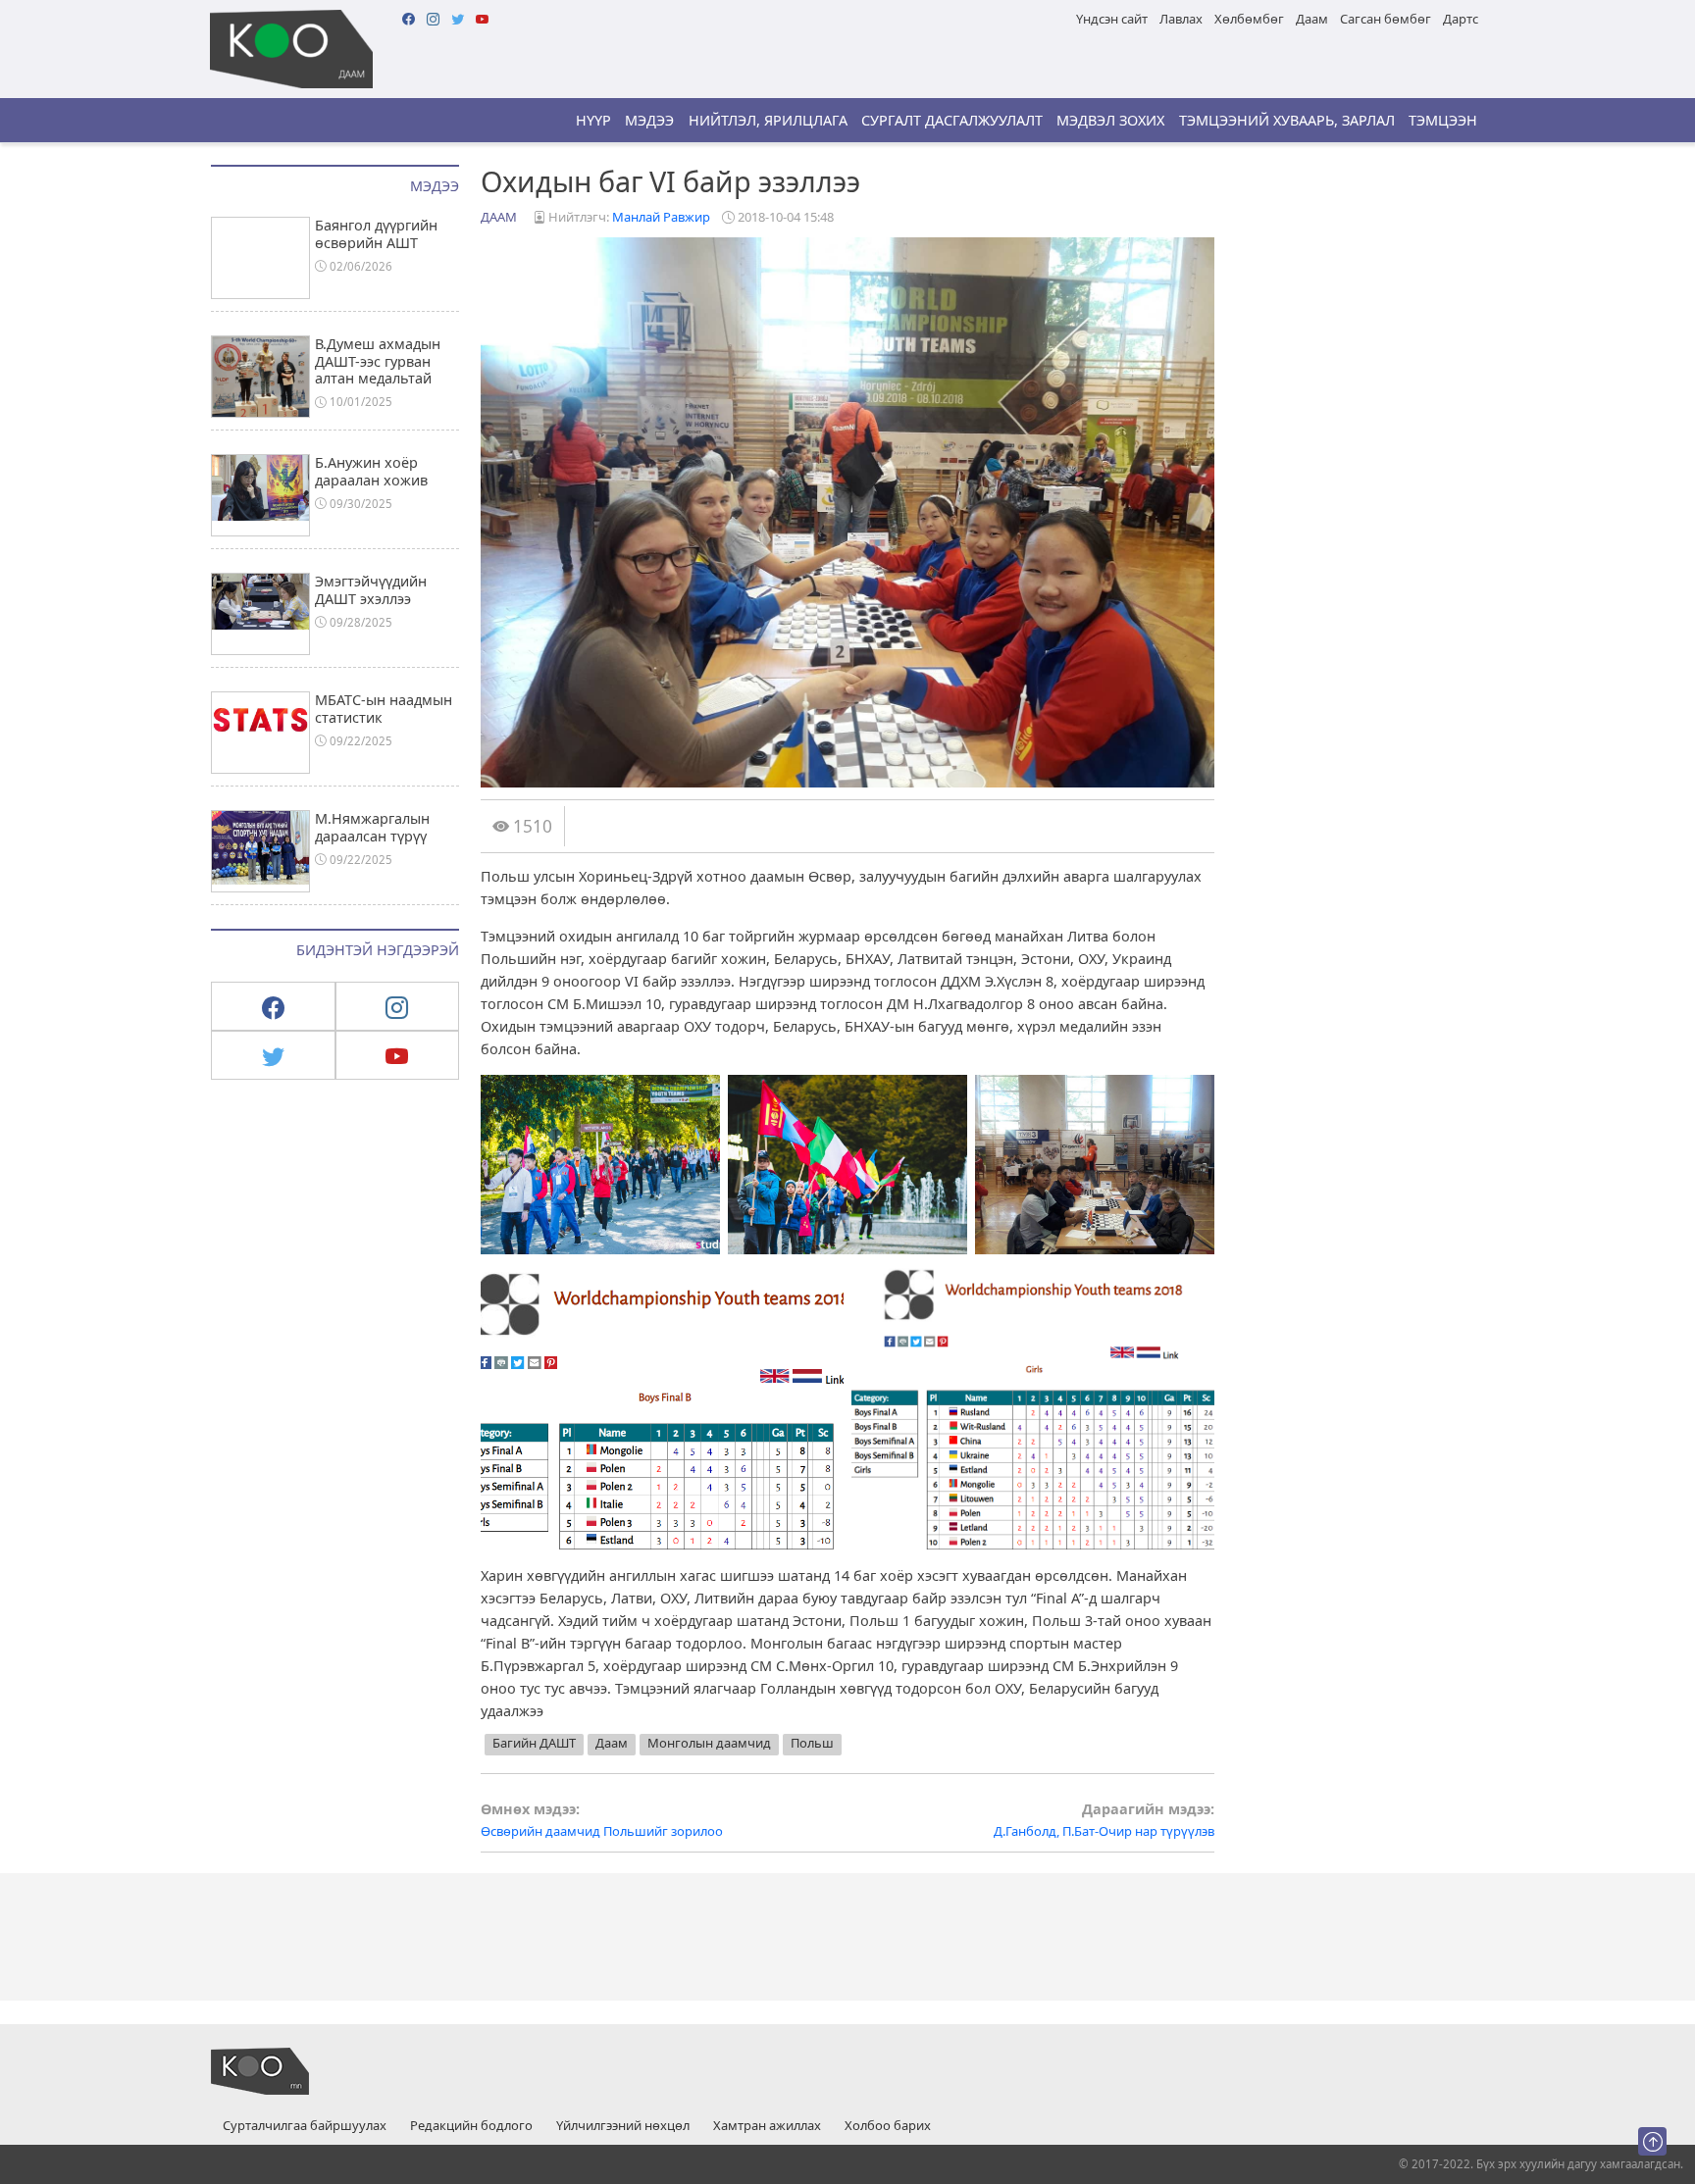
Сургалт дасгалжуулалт (952, 120)
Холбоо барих (888, 2126)
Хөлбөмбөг (1249, 19)
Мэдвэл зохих (1110, 120)
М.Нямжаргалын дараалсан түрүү (372, 827)
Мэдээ (649, 120)
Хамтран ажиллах (767, 2126)
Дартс (1461, 19)
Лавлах (1181, 19)
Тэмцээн (1443, 120)
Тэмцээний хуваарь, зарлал (1287, 120)
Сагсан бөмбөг (1386, 19)
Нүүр (593, 120)
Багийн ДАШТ (534, 1743)
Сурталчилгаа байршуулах (305, 2126)
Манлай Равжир (661, 217)
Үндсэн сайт (1112, 19)
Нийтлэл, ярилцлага (768, 120)
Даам (1312, 19)
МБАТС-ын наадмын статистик (384, 708)
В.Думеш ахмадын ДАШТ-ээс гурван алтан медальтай (378, 361)
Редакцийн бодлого (471, 2126)
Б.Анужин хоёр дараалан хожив (371, 471)
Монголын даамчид (709, 1743)
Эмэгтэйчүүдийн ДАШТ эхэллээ (371, 589)
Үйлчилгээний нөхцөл (623, 2126)
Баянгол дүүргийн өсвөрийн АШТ (376, 233)
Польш (812, 1743)
